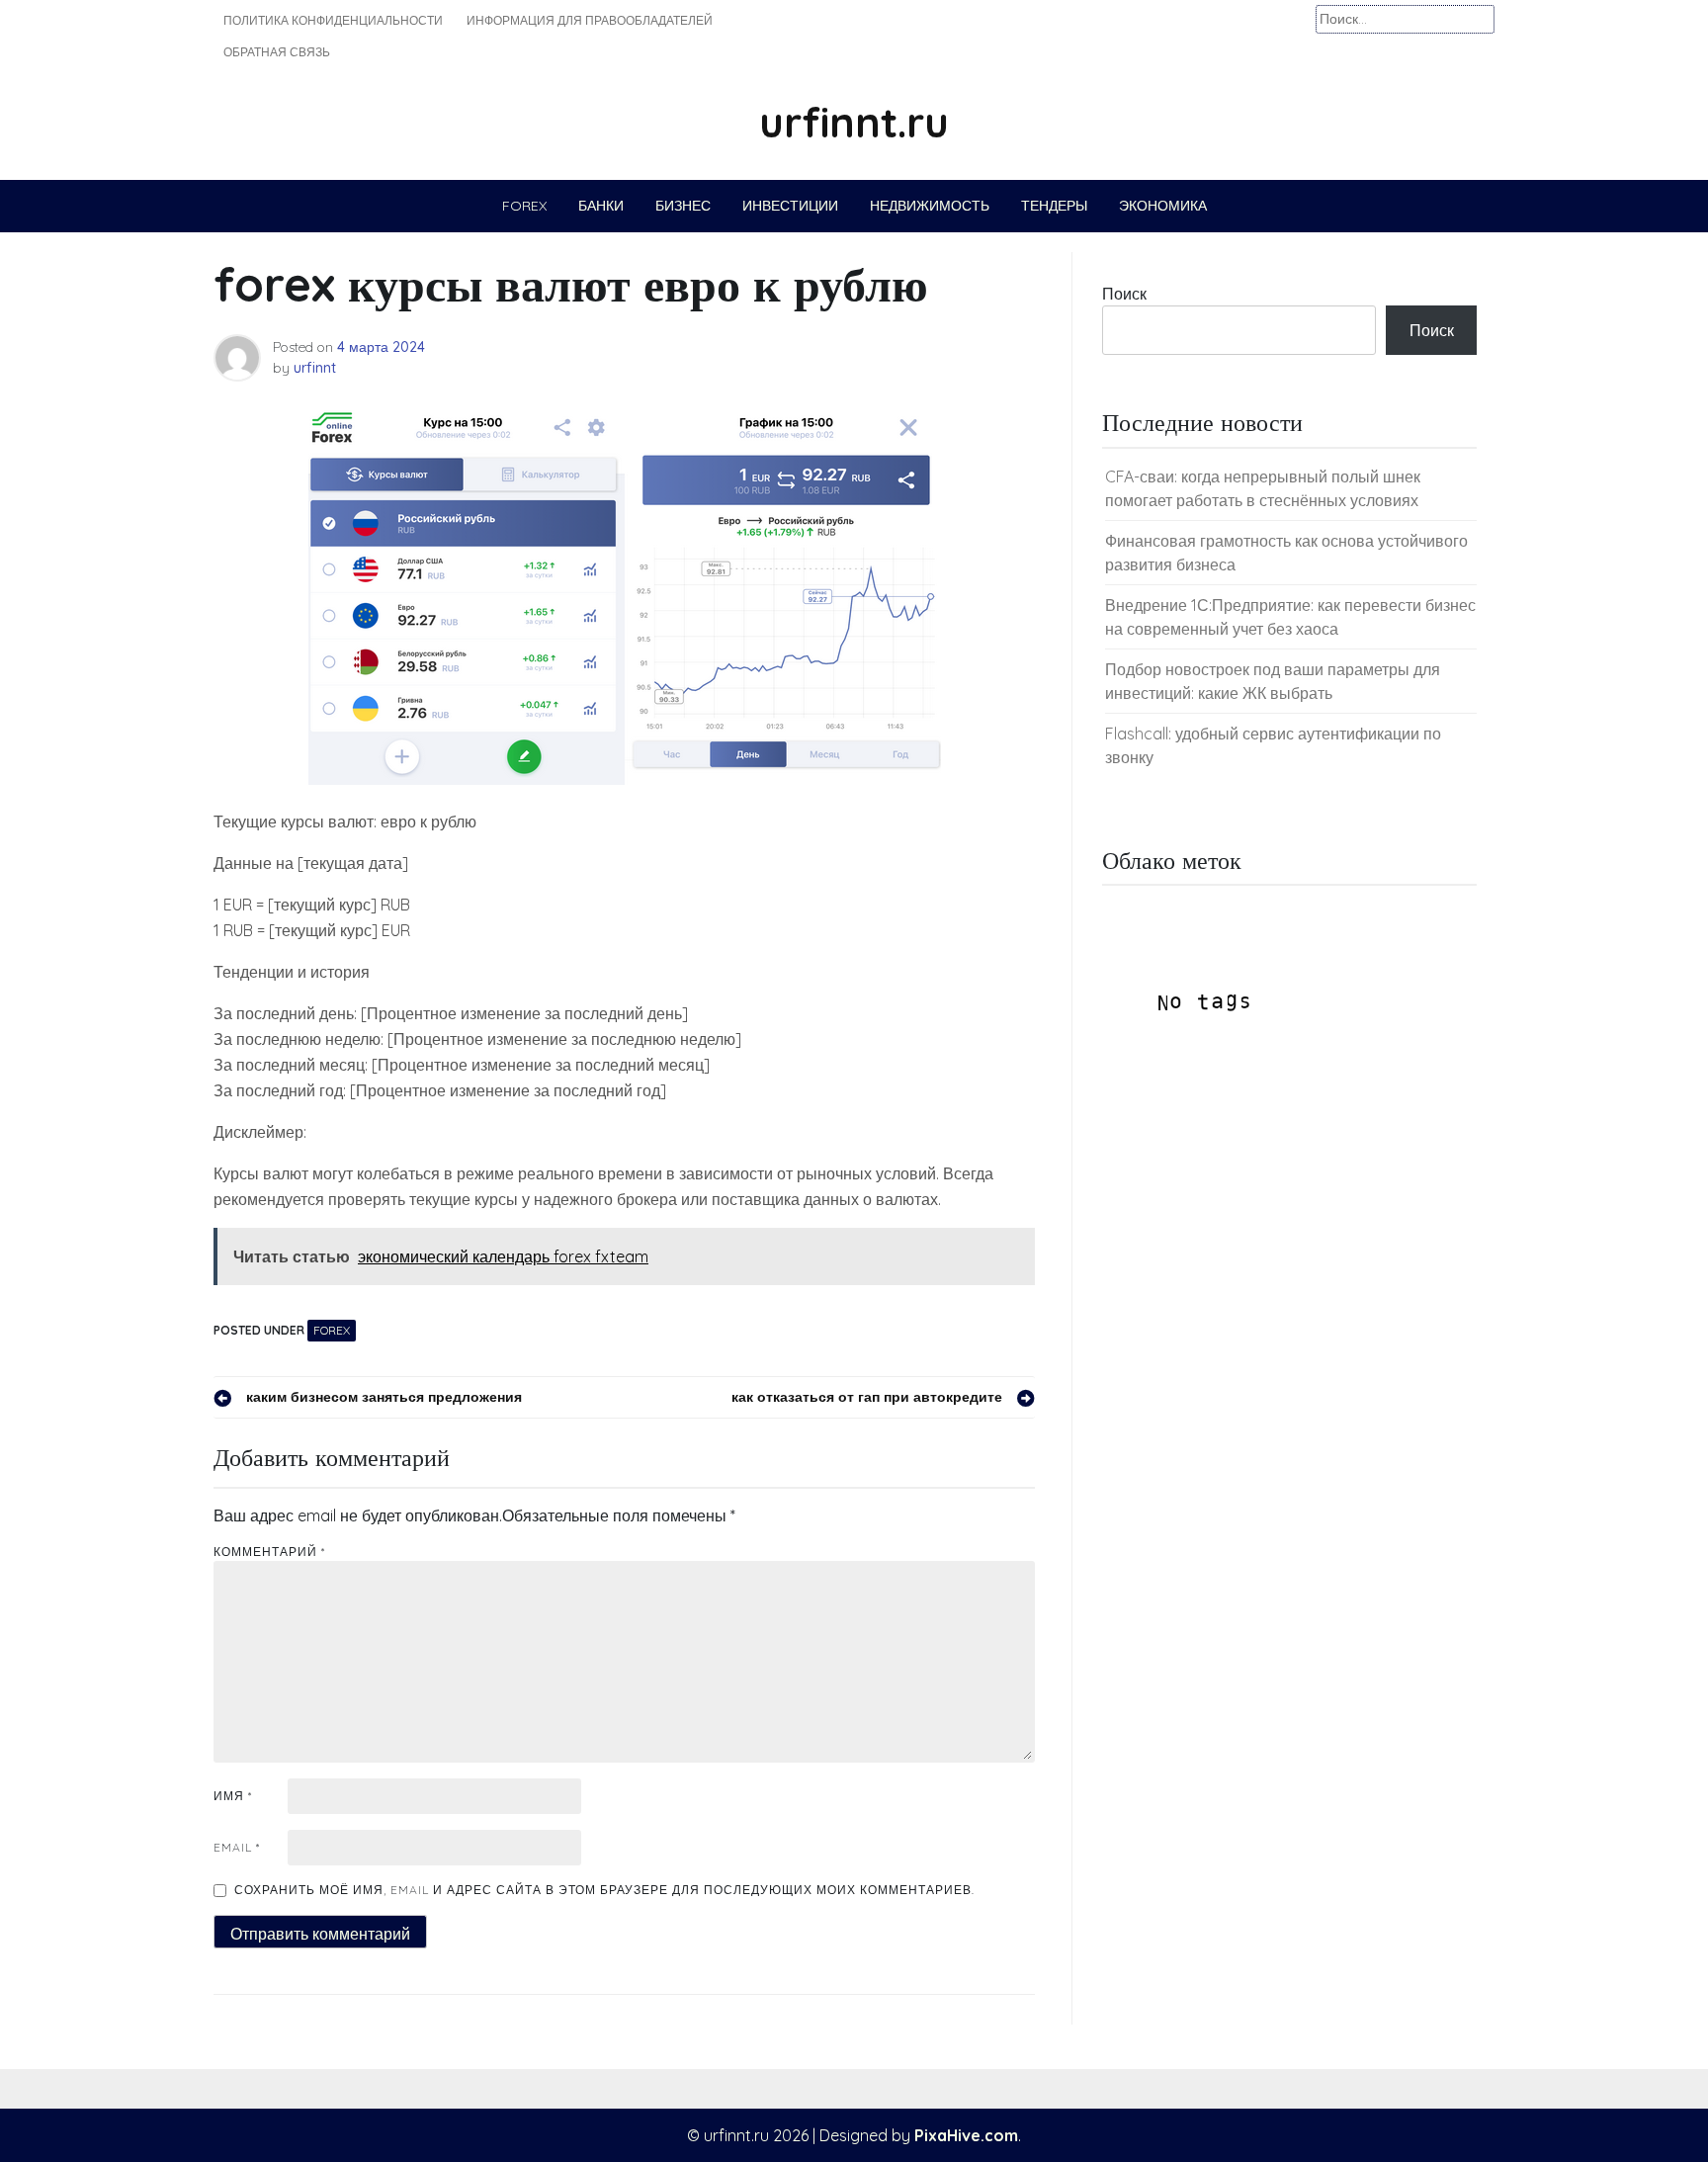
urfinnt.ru (854, 122)
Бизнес (683, 206)
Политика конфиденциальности (333, 20)
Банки (601, 206)
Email (237, 1847)
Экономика (1163, 206)
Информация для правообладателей (590, 20)
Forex (524, 206)
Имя (233, 1796)
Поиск (1124, 294)
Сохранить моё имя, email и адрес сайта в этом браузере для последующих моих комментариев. (604, 1890)
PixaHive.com (966, 2135)
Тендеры (1054, 206)
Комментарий (269, 1552)
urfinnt (315, 368)
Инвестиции (790, 206)
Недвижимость (930, 206)
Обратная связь (277, 52)
